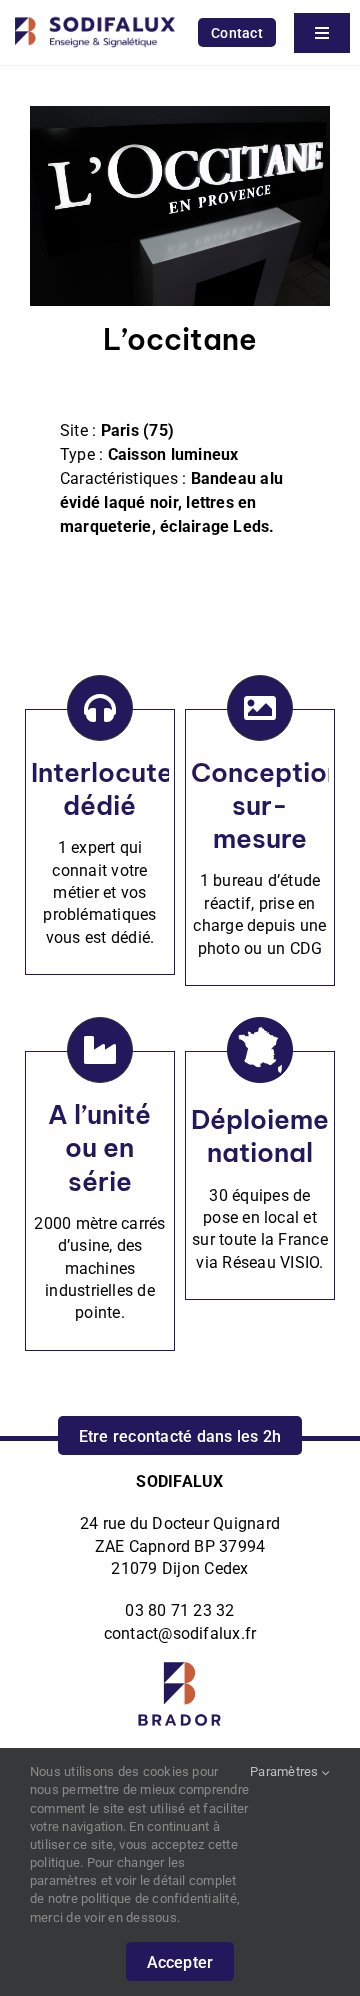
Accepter (180, 1962)
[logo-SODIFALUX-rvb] (95, 12)
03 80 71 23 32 (179, 1610)
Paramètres (286, 1771)
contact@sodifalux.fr (180, 1633)
